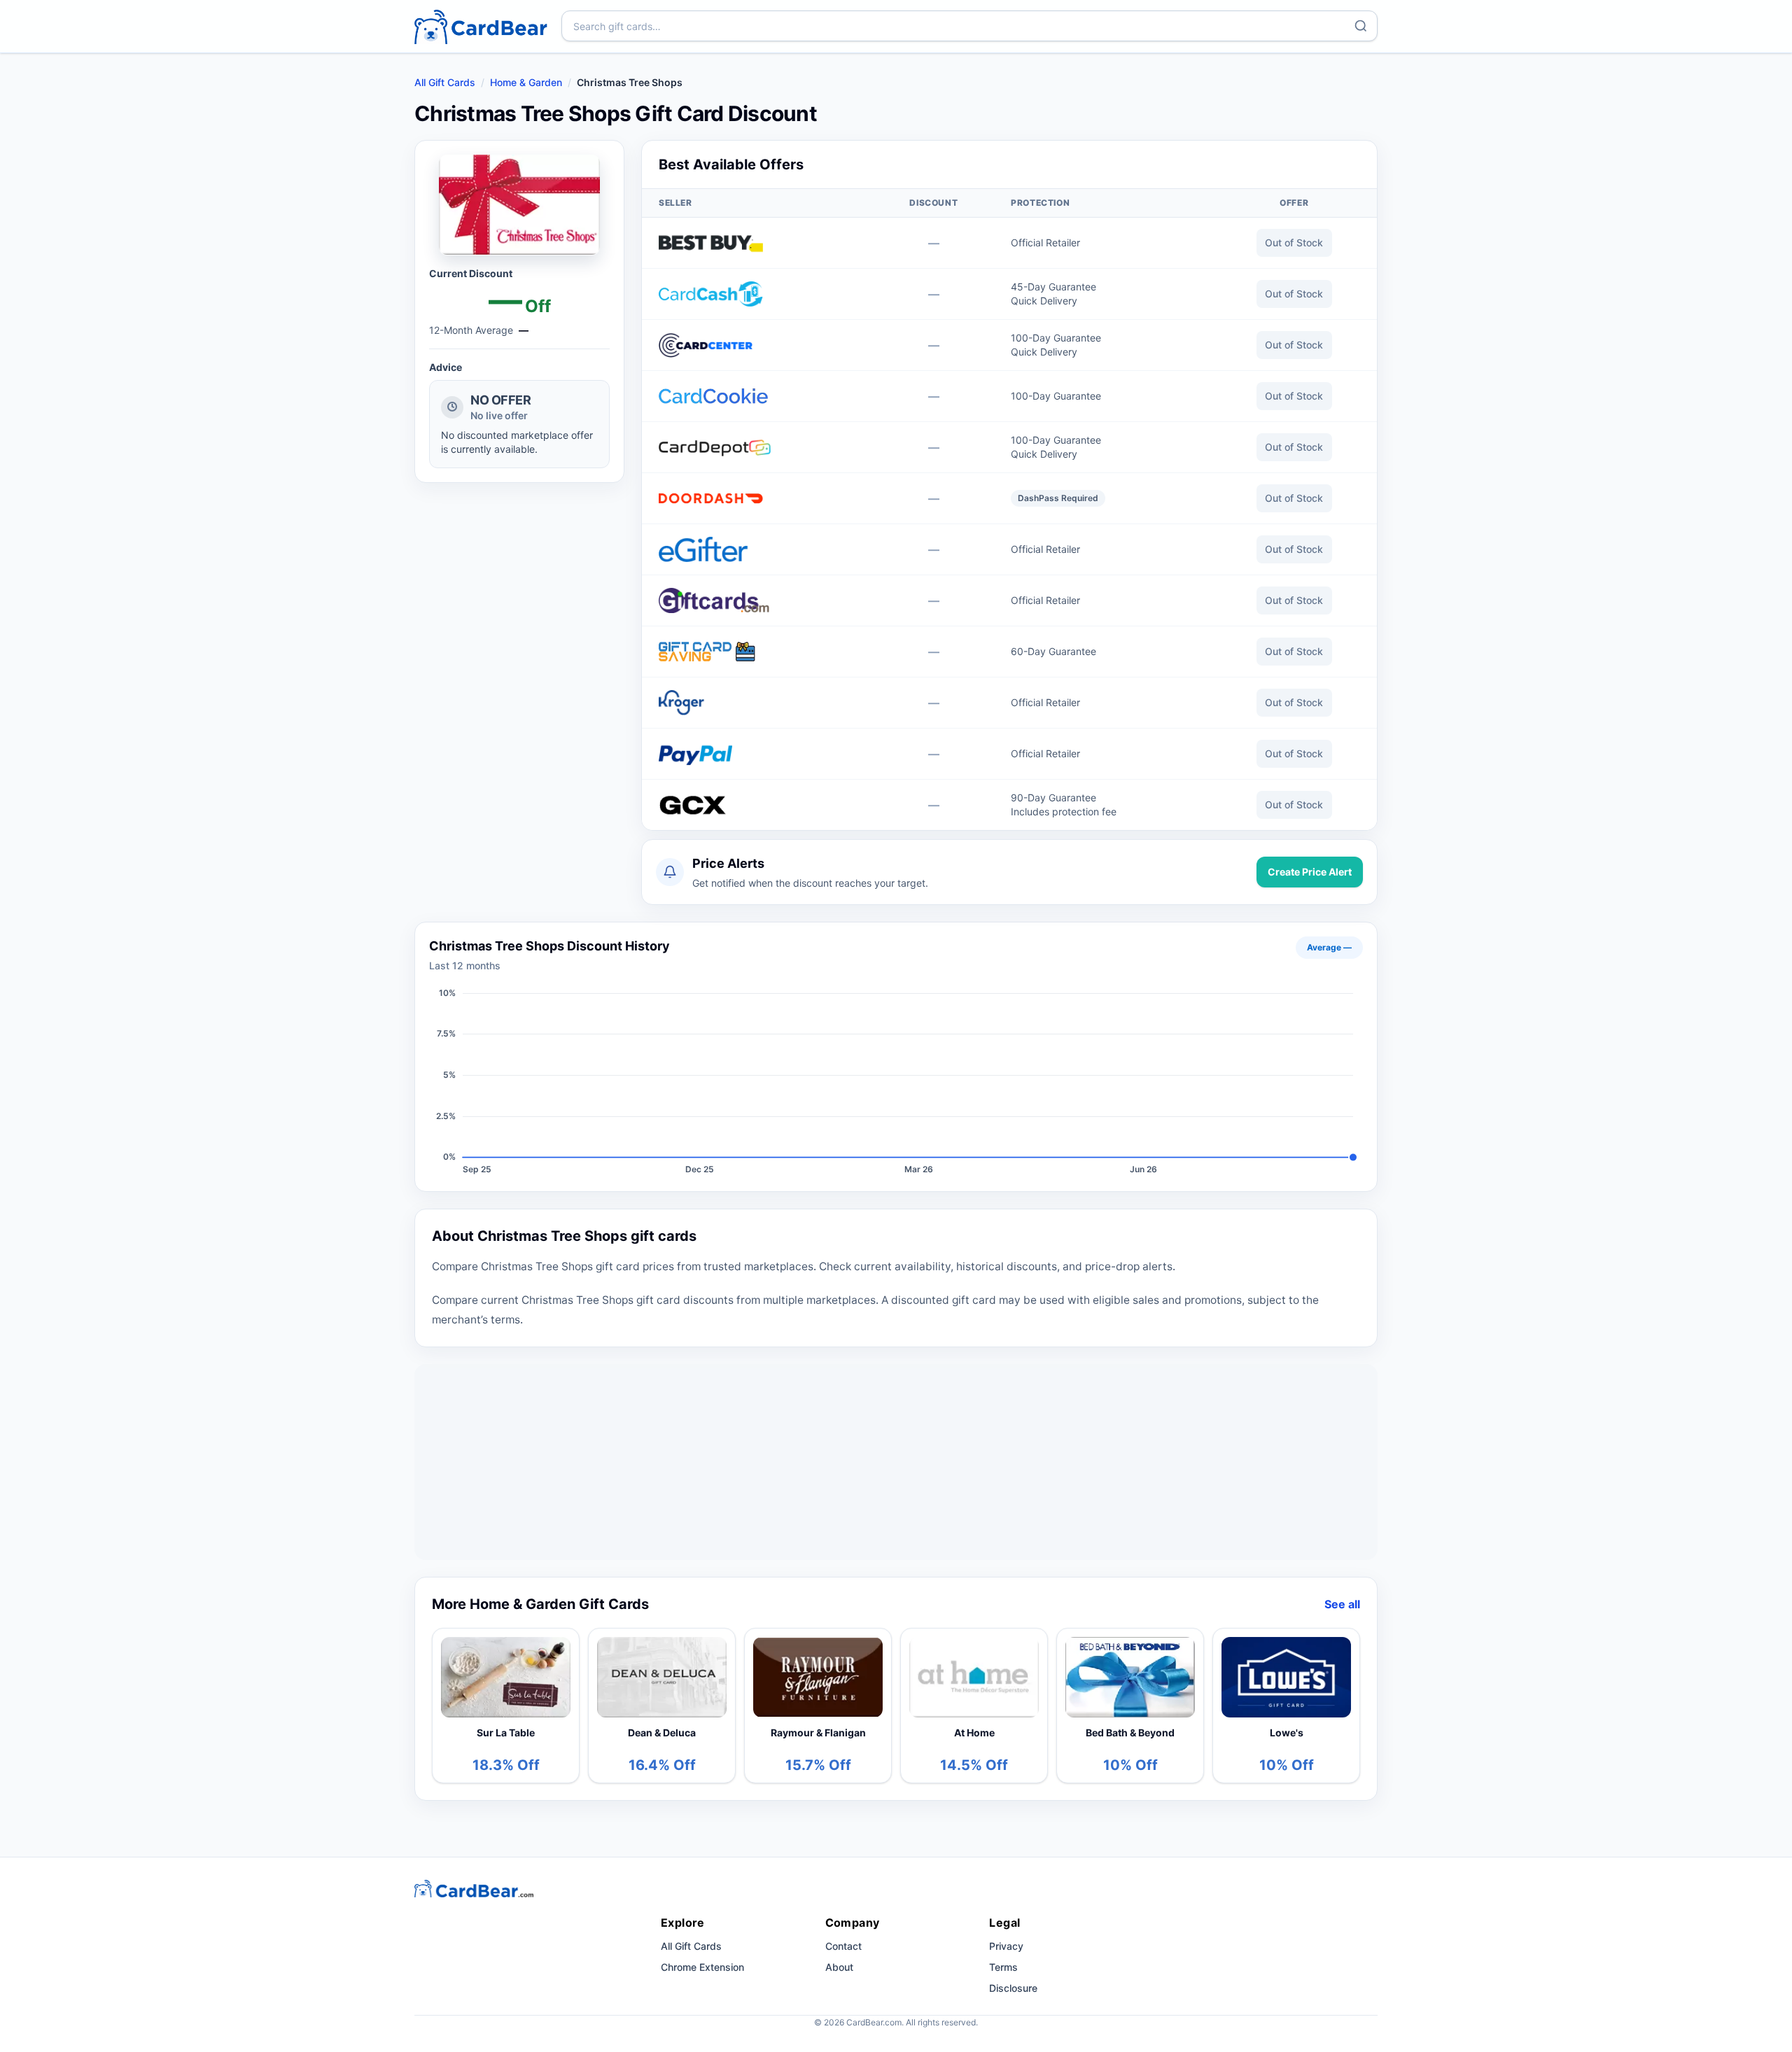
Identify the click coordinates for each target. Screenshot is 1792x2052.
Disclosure (1013, 1988)
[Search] (1361, 26)
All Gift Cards (445, 82)
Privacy (1006, 1946)
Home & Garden (526, 82)
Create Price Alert (1310, 872)
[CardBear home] (481, 26)
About (839, 1967)
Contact (843, 1946)
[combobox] (969, 26)
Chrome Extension (702, 1967)
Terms (1003, 1967)
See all (1342, 1604)
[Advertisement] (896, 1462)
